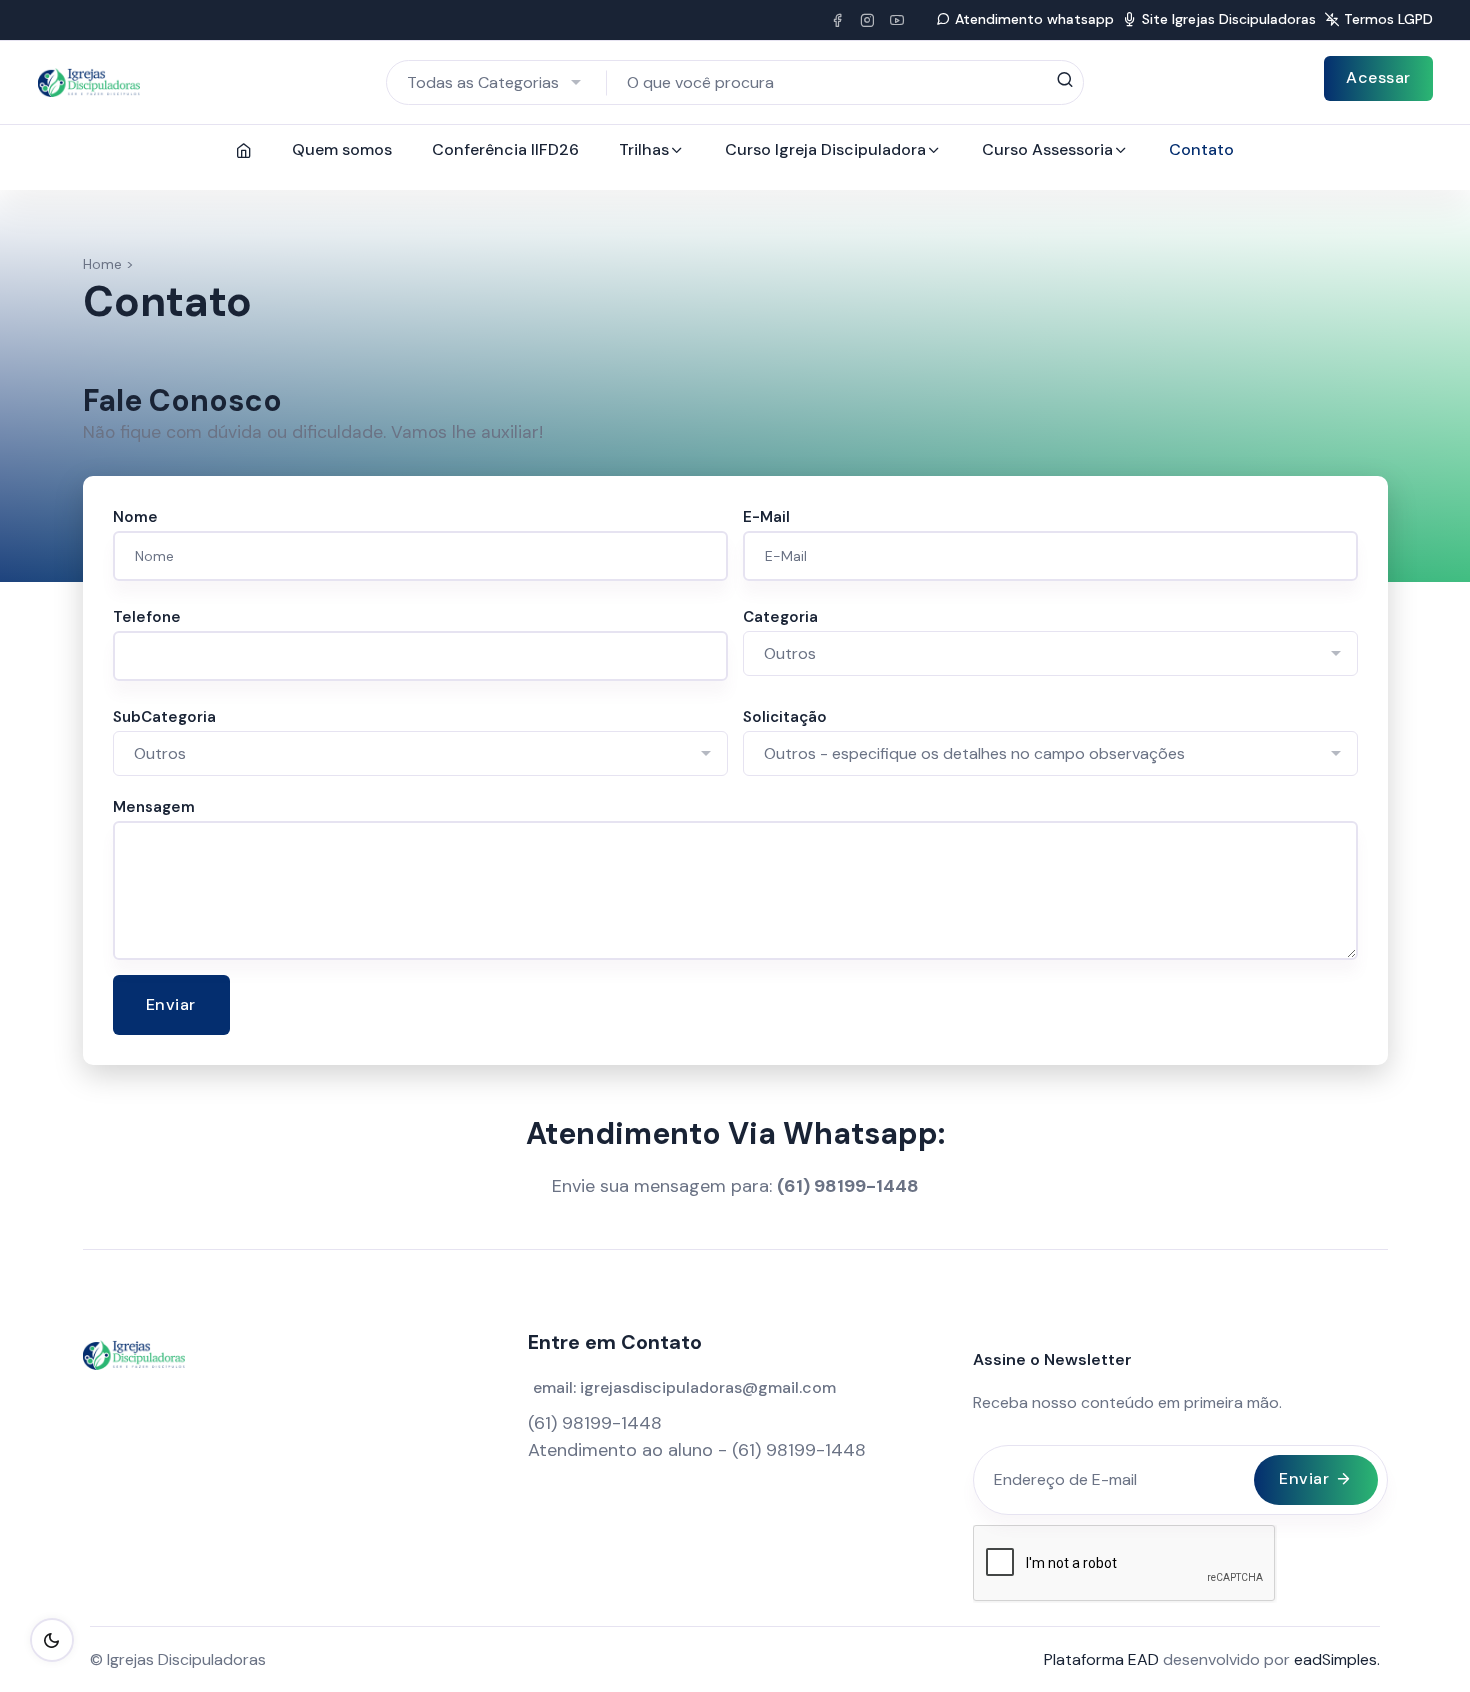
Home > (108, 264)
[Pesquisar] (1064, 81)
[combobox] (497, 82)
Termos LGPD (1388, 19)
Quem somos (342, 149)
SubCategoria (164, 717)
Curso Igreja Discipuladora (825, 149)
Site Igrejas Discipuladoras (1229, 19)
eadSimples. (1337, 1659)
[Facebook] (837, 20)
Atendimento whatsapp (1034, 19)
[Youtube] (897, 20)
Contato (1201, 149)
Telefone (147, 617)
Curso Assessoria (1047, 149)
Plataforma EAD (1101, 1659)
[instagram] (867, 20)
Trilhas (644, 149)
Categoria (780, 617)
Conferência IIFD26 (505, 149)
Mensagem (154, 807)
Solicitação (785, 717)
